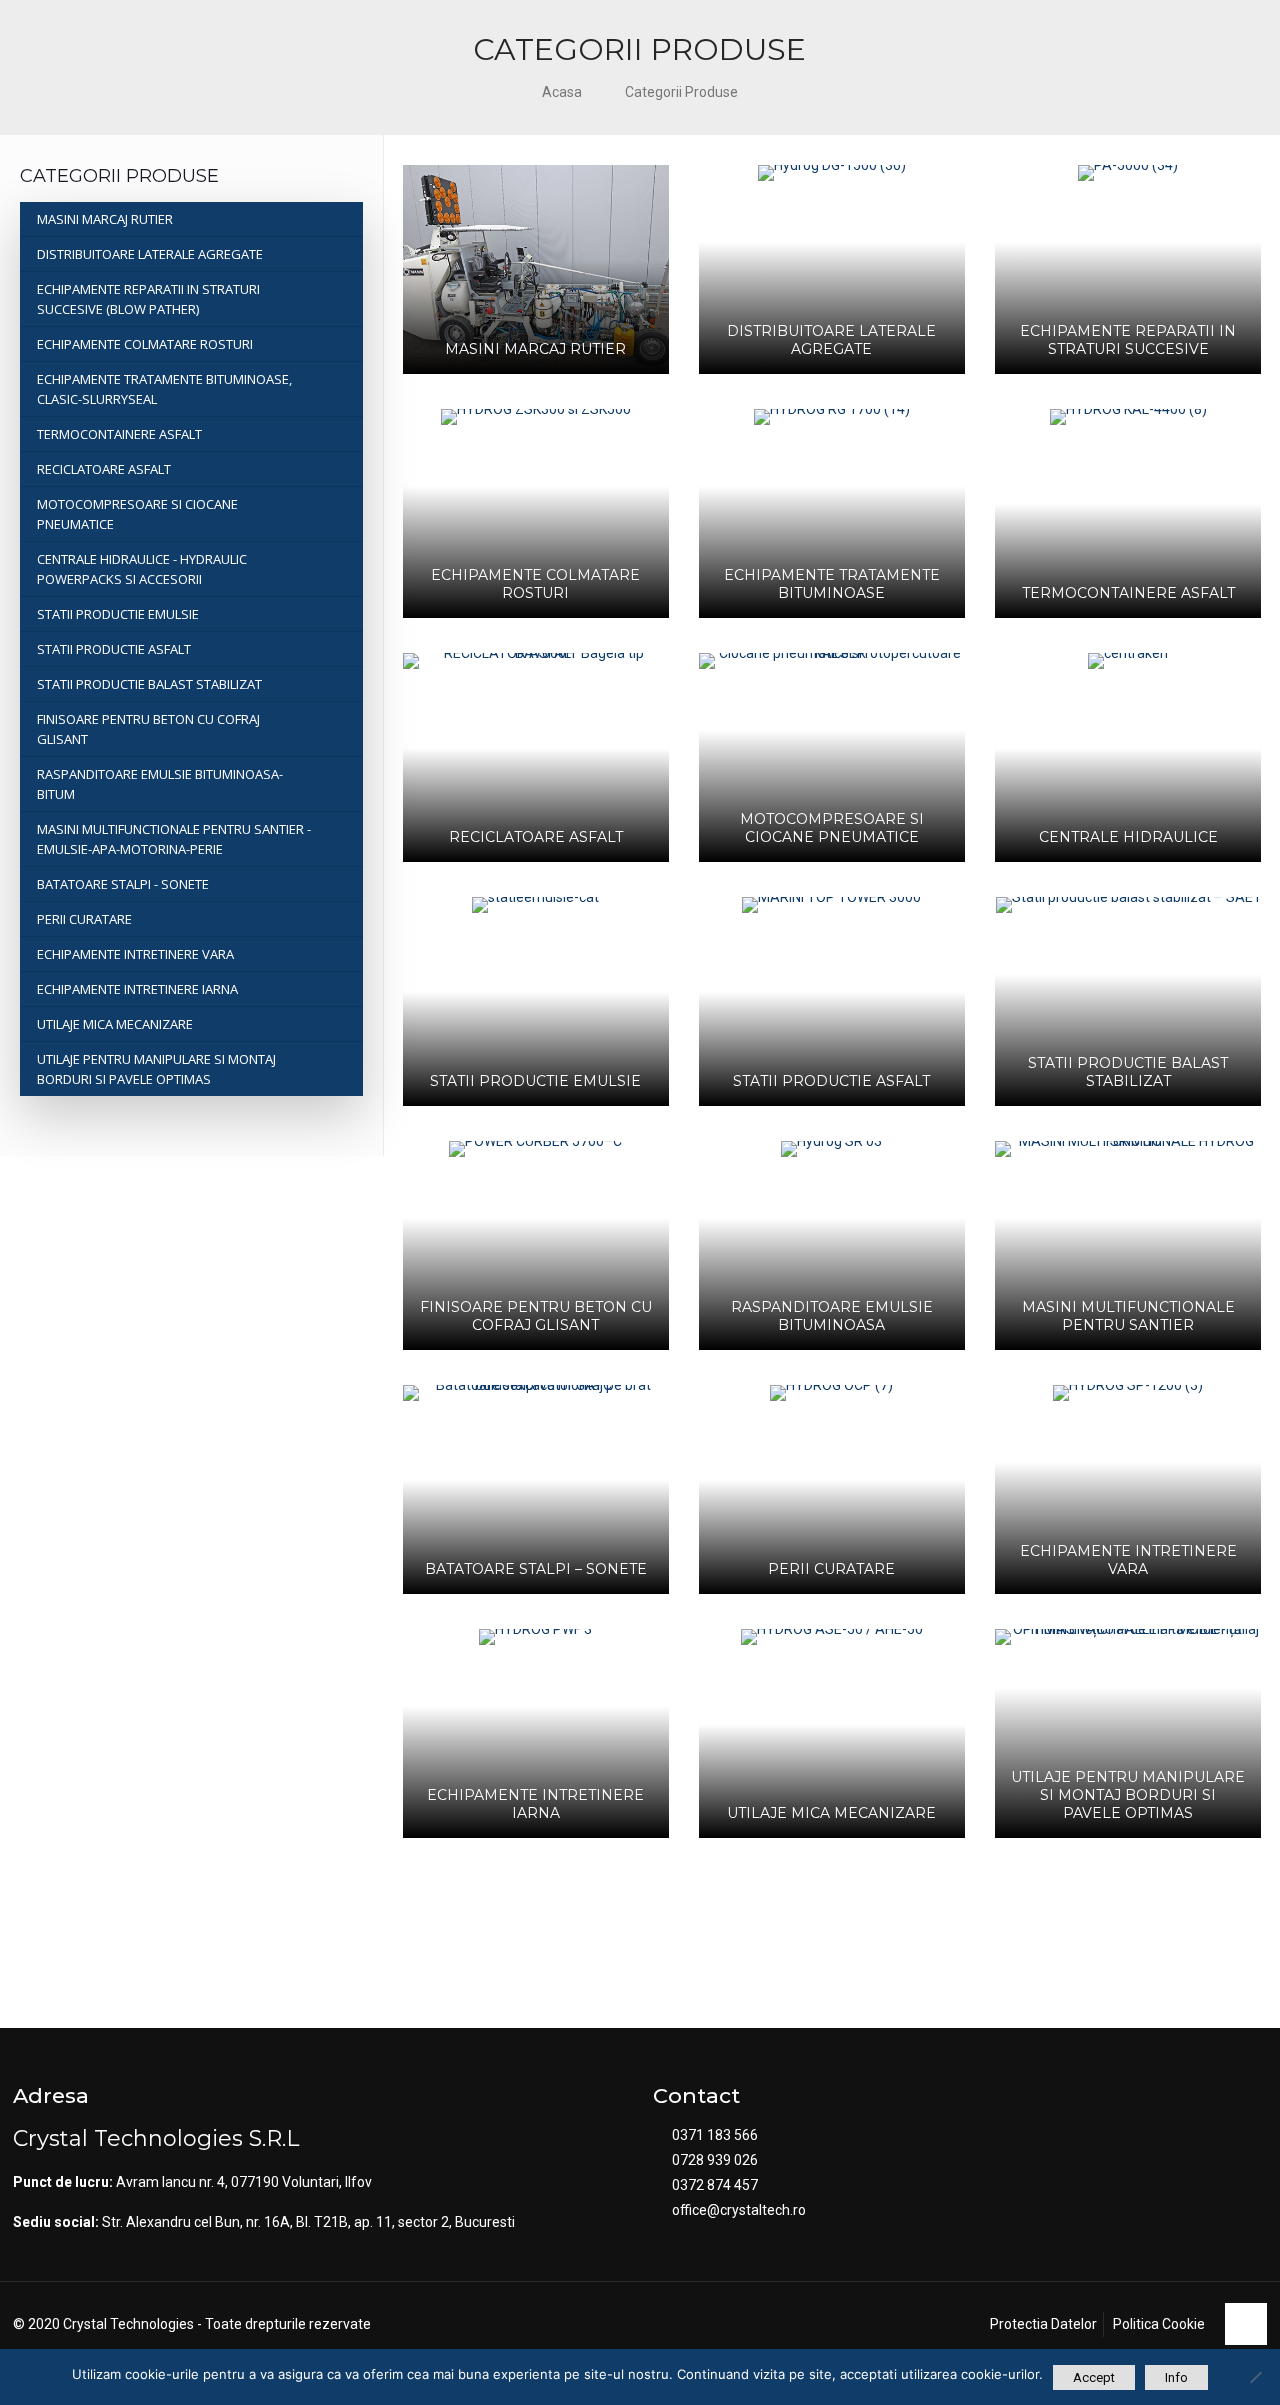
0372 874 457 (715, 2185)
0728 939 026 (715, 2160)
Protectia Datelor (1043, 2324)
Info (1176, 2377)
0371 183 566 (715, 2135)
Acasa (562, 92)
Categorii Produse (681, 92)
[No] (1255, 2377)
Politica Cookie (1159, 2324)
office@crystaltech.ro (739, 2210)
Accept (1094, 2377)
